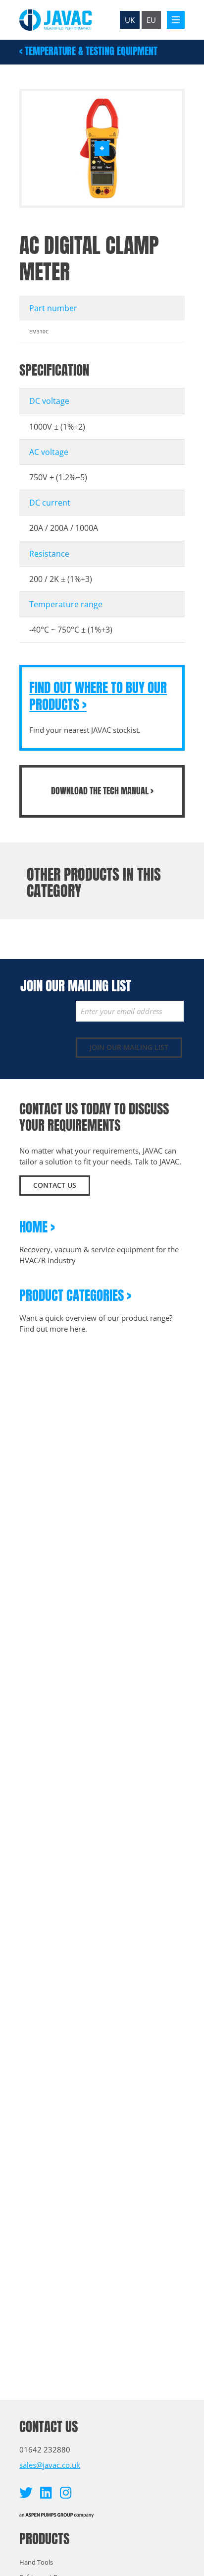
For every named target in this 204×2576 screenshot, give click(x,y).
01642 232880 (45, 2449)
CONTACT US (55, 1185)
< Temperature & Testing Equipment (88, 51)
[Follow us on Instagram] (66, 2492)
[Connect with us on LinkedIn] (46, 2492)
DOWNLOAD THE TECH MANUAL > (102, 791)
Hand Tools (36, 2562)
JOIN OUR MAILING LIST (129, 1047)
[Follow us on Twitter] (26, 2492)
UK (130, 20)
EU (151, 20)
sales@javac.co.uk (50, 2465)
